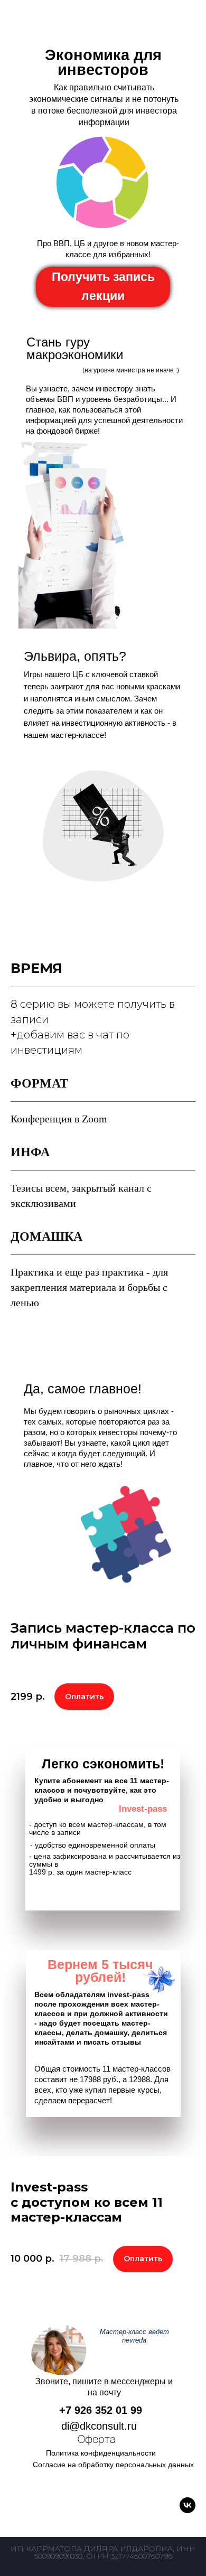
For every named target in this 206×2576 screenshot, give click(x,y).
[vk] (188, 2505)
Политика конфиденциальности (101, 2453)
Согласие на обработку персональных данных (113, 2465)
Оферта (97, 2439)
